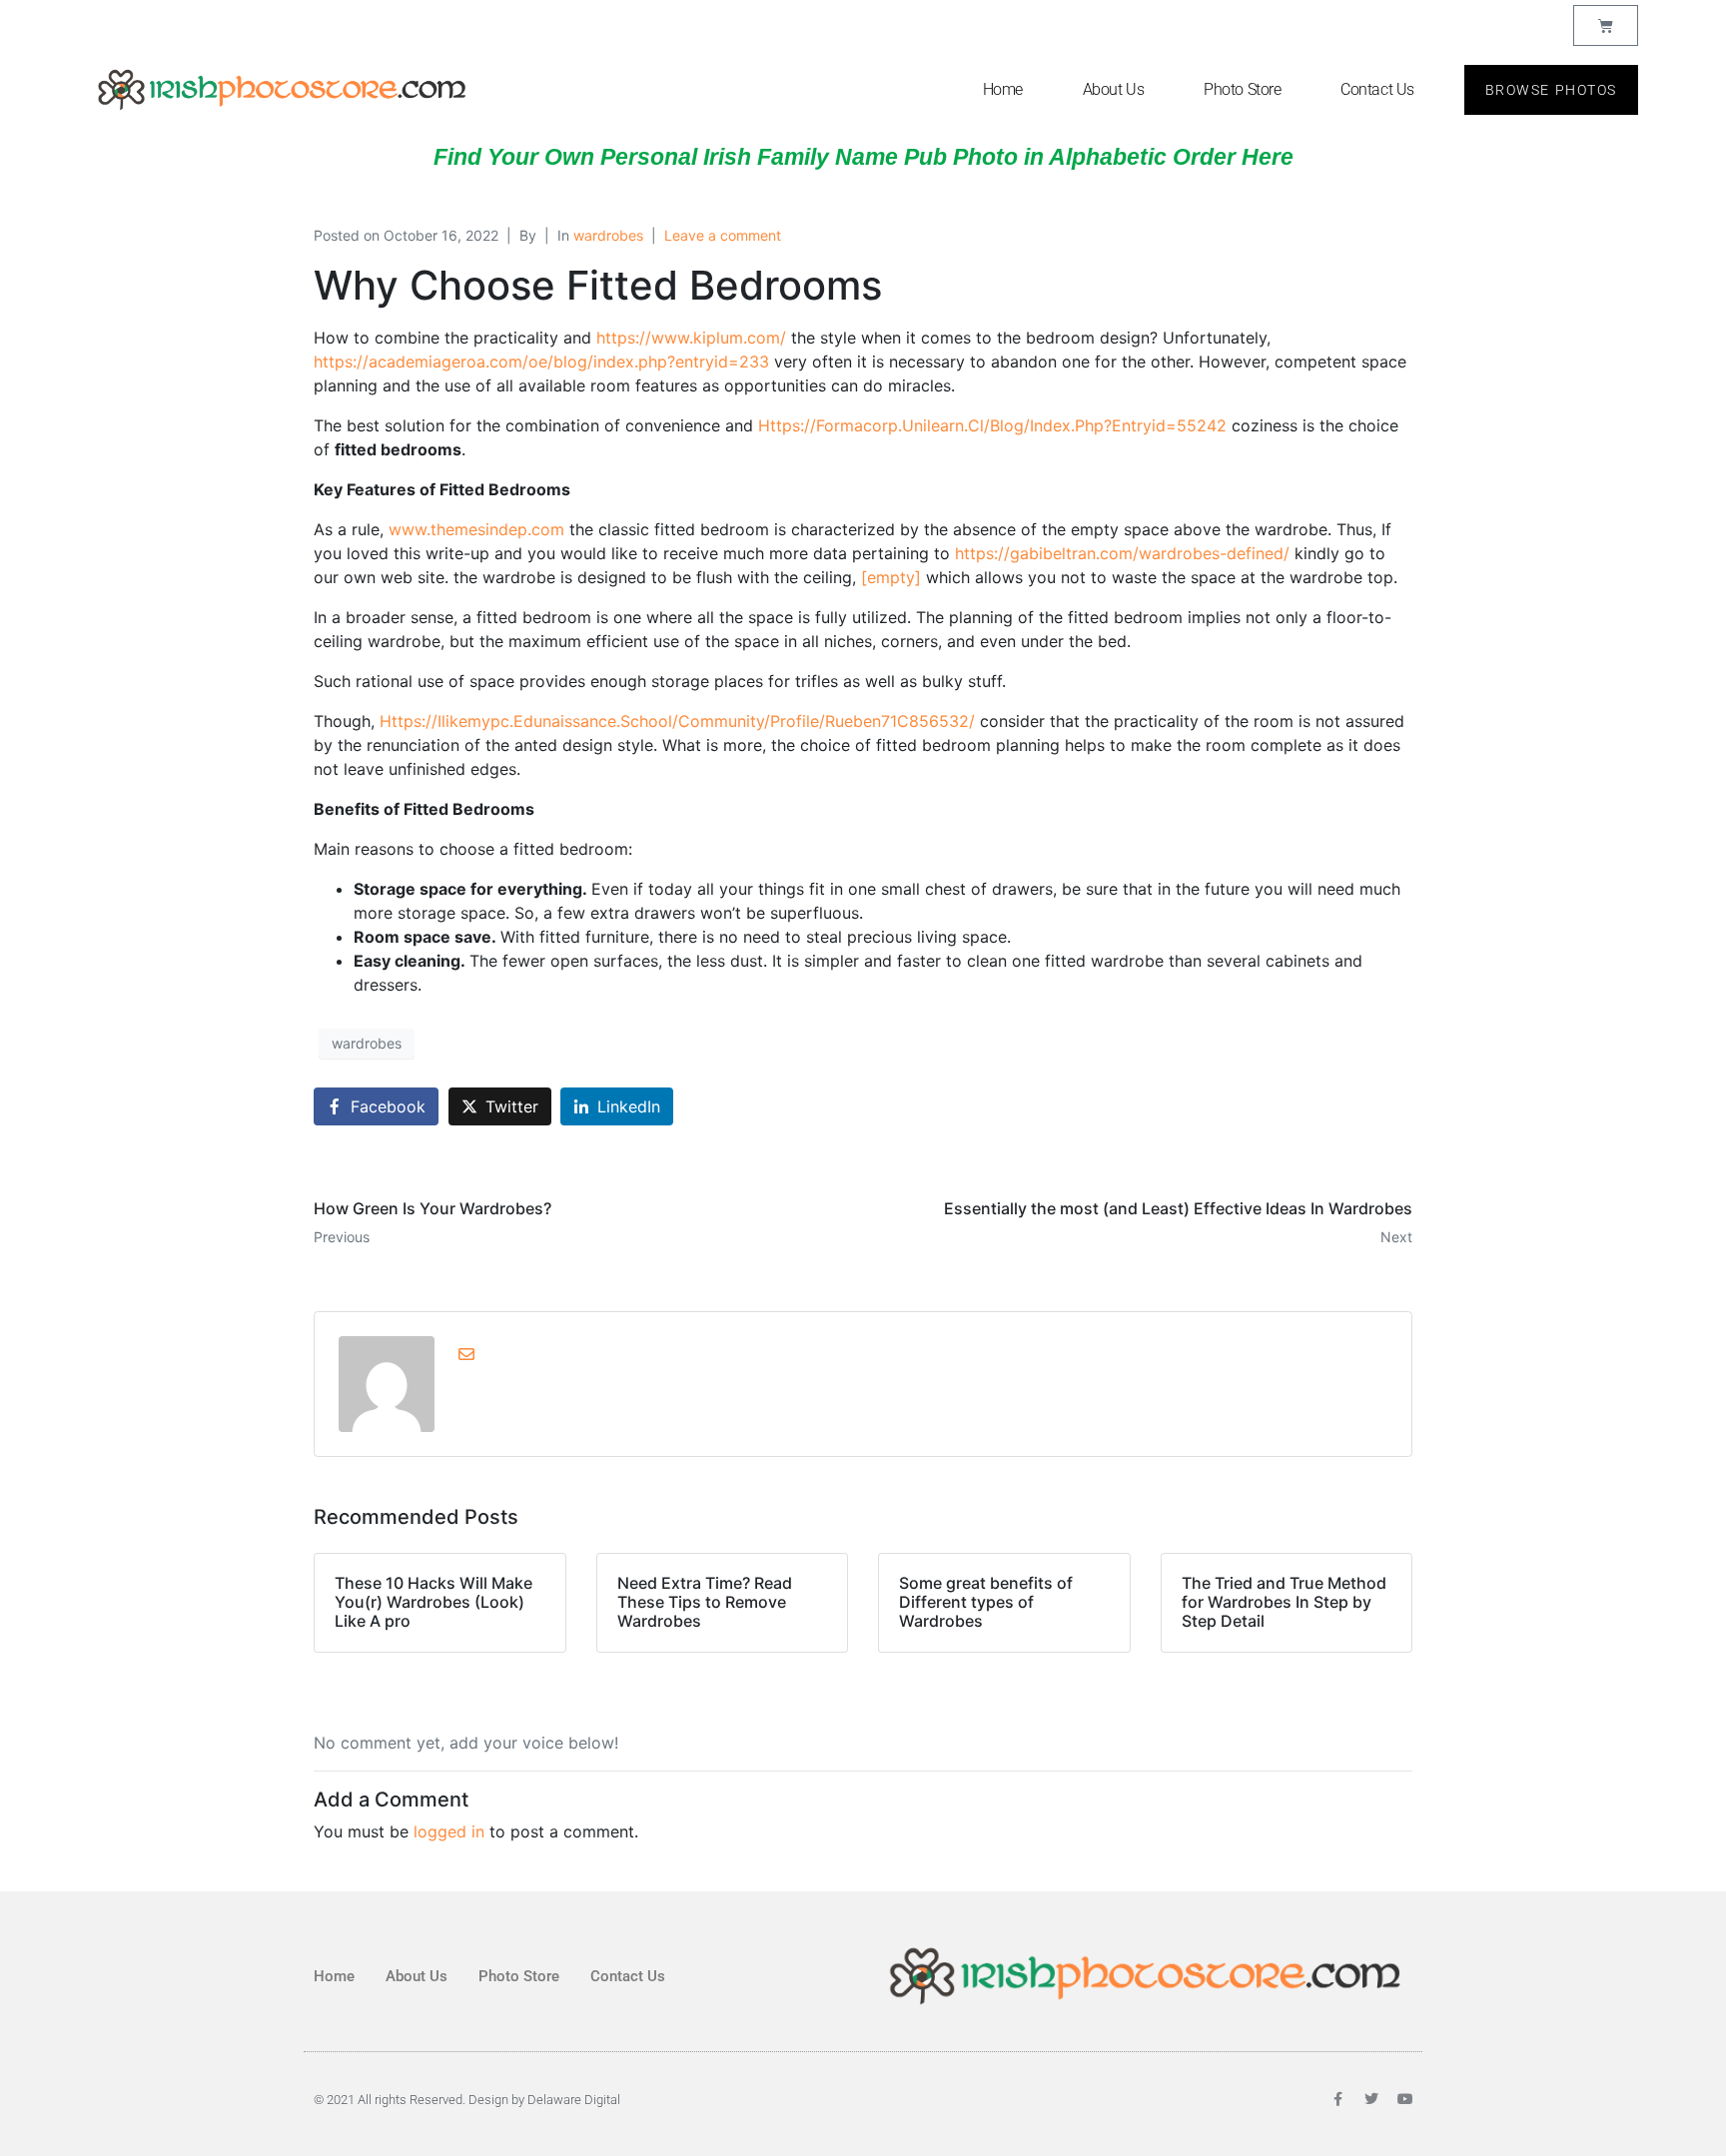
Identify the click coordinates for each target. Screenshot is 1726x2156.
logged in (449, 1831)
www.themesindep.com (476, 529)
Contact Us (1377, 89)
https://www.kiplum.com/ (691, 338)
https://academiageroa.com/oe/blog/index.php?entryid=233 (541, 361)
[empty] (891, 577)
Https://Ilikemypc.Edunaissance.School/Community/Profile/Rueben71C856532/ (677, 721)
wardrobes (608, 235)
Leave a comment (723, 235)
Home (1003, 89)
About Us (1113, 89)
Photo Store (1242, 89)
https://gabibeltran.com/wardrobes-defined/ (1122, 553)
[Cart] (1606, 25)
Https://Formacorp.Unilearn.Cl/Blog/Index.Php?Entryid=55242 (992, 425)
